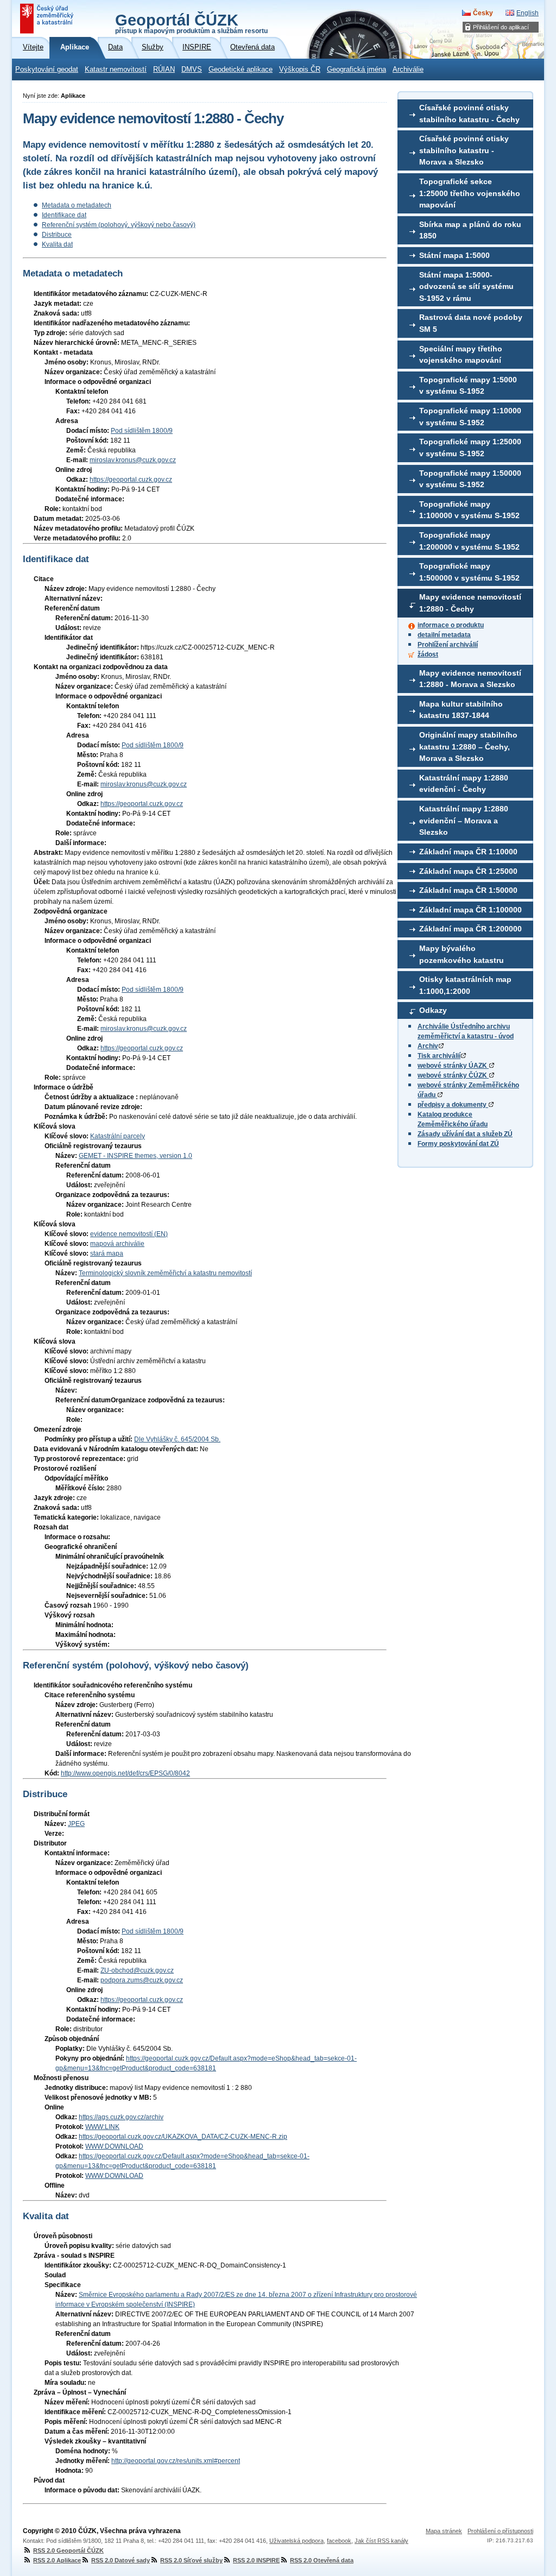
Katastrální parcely (118, 1136)
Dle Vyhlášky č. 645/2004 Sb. (177, 1439)
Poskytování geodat (47, 70)
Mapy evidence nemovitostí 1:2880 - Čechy (470, 603)
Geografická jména (356, 70)
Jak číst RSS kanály (381, 2541)
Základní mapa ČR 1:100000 (470, 910)
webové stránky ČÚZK (453, 1075)
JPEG (76, 1824)
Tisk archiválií (439, 1056)
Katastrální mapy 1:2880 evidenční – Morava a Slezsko (464, 820)
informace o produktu (451, 625)
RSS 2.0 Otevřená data (322, 2560)
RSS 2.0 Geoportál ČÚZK (68, 2550)
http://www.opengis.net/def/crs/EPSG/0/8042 (125, 1773)
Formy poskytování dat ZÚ (458, 1144)
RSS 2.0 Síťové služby (191, 2560)
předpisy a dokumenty (453, 1105)
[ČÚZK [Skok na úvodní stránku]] (48, 18)
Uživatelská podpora (296, 2541)
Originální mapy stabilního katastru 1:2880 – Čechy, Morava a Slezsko (468, 747)
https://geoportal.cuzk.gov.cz (131, 480)
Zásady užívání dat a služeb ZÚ (465, 1134)
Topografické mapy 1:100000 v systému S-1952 (469, 510)
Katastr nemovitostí (116, 70)
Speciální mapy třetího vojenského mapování (461, 355)
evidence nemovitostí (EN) (129, 1234)
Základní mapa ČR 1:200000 (470, 929)
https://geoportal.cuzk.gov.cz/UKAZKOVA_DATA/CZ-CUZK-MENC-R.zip (183, 2137)
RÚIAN (164, 70)
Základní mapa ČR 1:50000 (468, 890)
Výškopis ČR (300, 70)
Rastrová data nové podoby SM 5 (471, 323)
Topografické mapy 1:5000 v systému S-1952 (468, 386)
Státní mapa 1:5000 (454, 255)
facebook (339, 2541)
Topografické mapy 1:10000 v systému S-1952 (470, 417)
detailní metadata (444, 635)
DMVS (192, 70)
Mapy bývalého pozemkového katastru (462, 954)
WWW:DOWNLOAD (114, 2146)
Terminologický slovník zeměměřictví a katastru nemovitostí (165, 1273)
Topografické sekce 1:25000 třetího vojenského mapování (470, 193)
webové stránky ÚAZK (453, 1066)
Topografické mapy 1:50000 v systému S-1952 (470, 479)
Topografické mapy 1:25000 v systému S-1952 (470, 448)
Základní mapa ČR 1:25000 (468, 871)
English (527, 13)
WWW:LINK (102, 2127)
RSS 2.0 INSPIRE (256, 2560)
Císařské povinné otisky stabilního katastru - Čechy (469, 114)
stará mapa (107, 1254)
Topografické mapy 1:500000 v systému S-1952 (469, 572)
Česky (483, 13)
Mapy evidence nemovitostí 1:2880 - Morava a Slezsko (470, 679)
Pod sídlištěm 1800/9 (142, 431)
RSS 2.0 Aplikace (57, 2560)
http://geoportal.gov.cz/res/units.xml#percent (176, 2461)
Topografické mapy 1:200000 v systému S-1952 (469, 541)
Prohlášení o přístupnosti (500, 2531)
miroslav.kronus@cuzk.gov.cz (133, 460)
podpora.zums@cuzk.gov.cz (142, 1980)
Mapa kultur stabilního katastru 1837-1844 (461, 710)
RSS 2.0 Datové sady (121, 2560)
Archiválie (408, 70)
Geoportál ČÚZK (191, 23)
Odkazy (433, 1010)
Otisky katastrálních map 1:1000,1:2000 (465, 985)
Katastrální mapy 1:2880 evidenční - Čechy (464, 784)
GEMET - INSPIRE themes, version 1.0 (135, 1156)
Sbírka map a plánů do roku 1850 (470, 230)
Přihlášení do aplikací (501, 27)
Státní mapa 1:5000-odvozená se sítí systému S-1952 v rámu (466, 286)
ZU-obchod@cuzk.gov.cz (137, 1970)
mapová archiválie (117, 1244)
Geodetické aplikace (241, 70)
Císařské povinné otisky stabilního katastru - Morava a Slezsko (464, 150)
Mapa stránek (444, 2531)
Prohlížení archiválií (448, 645)
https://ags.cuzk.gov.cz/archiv (121, 2117)
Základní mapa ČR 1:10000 (468, 852)
